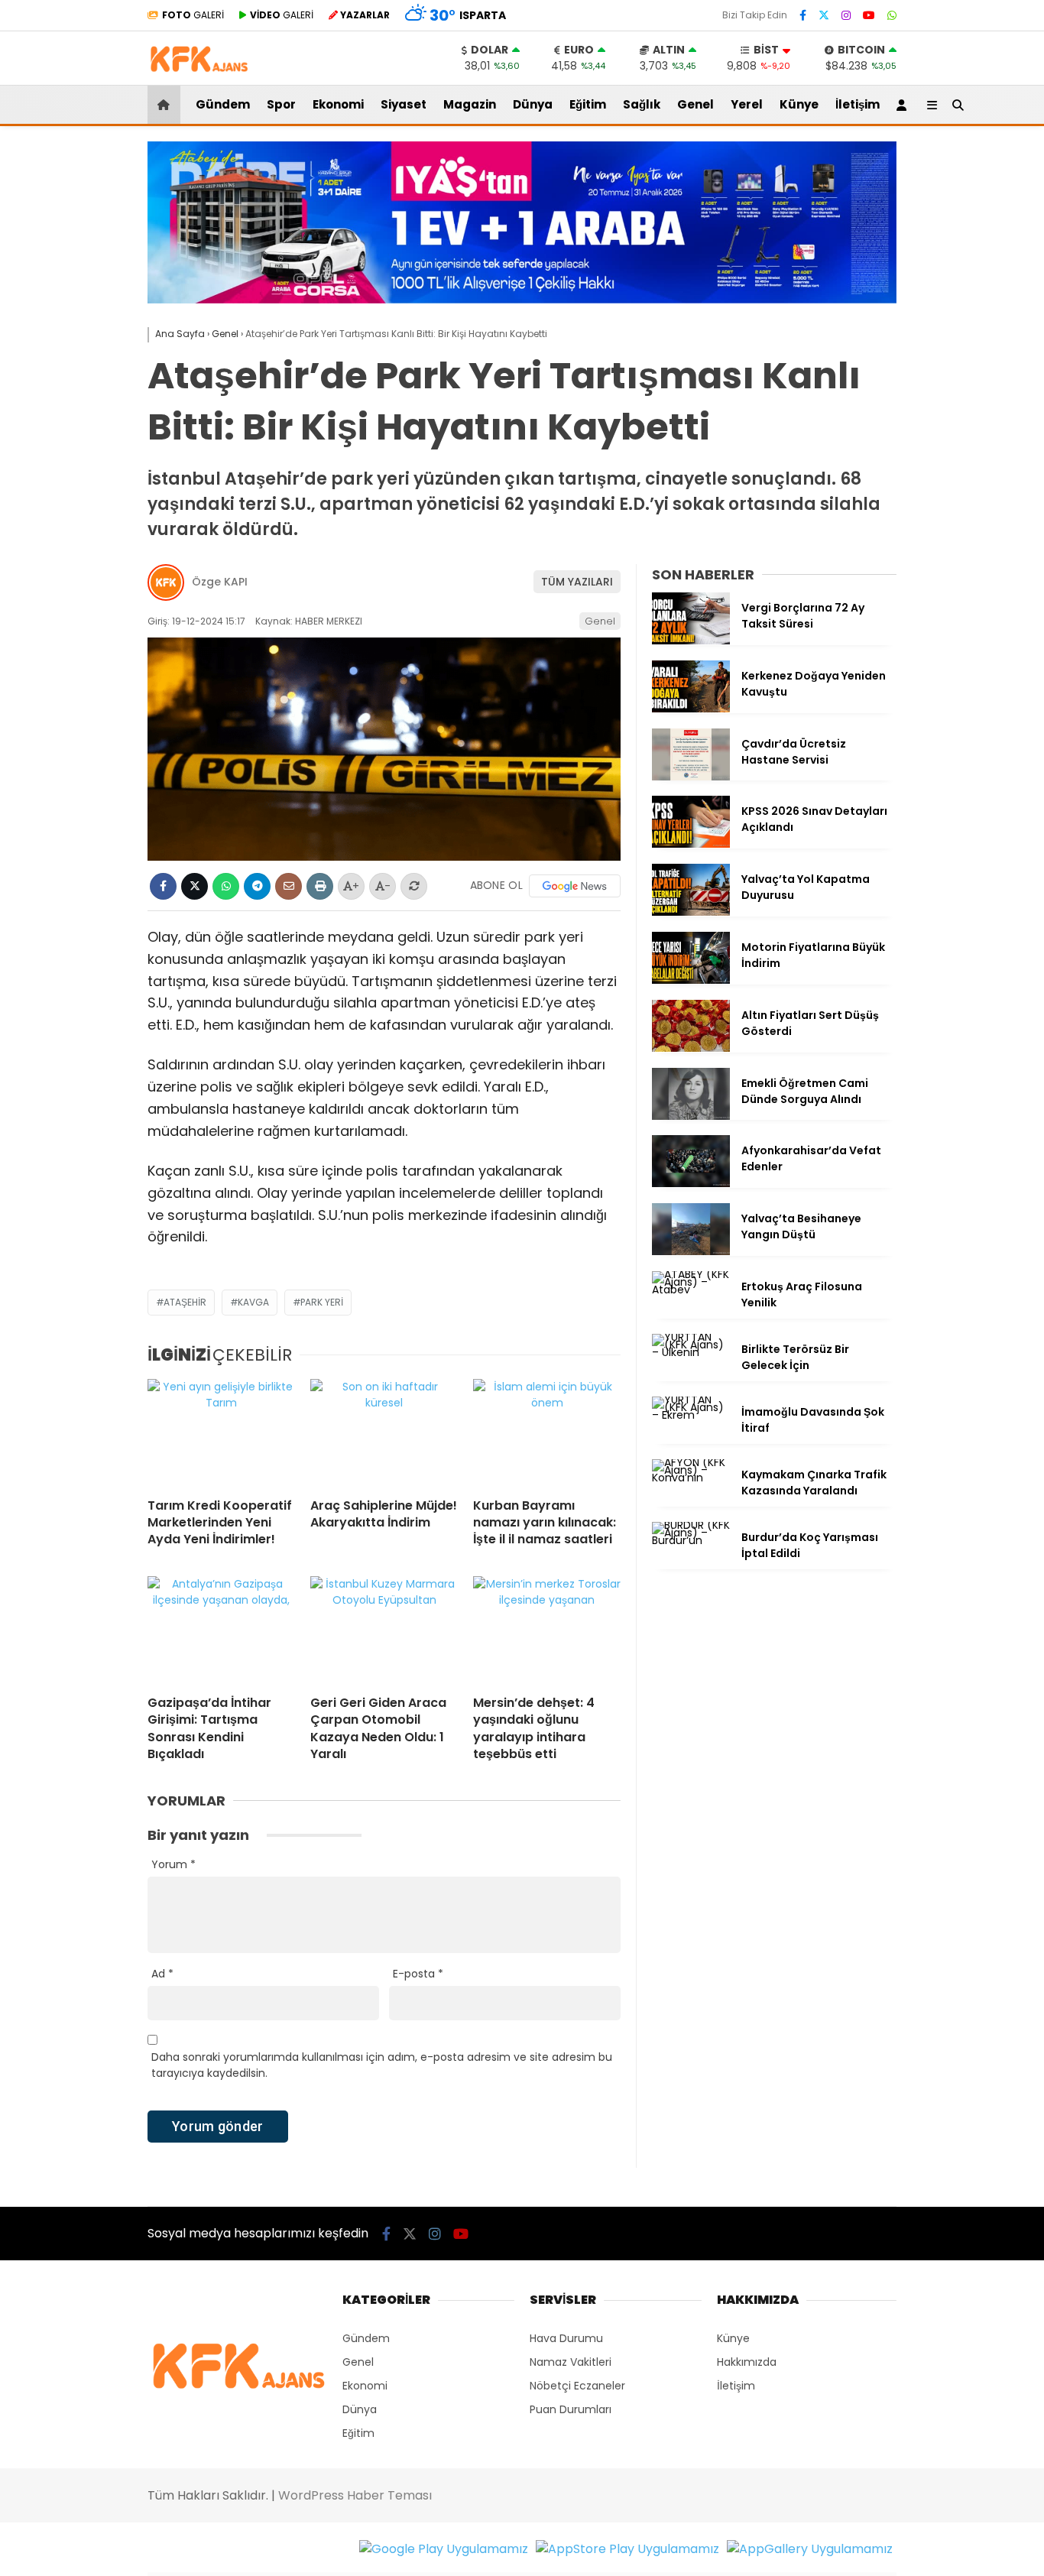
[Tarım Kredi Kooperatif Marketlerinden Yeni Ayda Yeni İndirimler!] (221, 1432)
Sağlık (642, 104)
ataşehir (185, 1302)
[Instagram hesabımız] (846, 15)
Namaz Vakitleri (571, 2362)
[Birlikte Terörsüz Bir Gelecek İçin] (691, 1352)
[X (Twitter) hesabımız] (824, 15)
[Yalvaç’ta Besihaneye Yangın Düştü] (691, 1251)
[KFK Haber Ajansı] (198, 77)
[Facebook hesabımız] (803, 15)
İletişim (858, 104)
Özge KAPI (220, 582)
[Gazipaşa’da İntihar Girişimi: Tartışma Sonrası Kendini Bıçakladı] (221, 1630)
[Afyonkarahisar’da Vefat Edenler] (691, 1183)
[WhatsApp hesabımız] (892, 15)
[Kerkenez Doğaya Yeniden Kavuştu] (691, 709)
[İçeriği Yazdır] (320, 886)
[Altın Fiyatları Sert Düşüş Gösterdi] (691, 1048)
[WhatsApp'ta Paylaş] (226, 886)
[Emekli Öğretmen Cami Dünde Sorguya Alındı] (691, 1116)
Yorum (173, 1864)
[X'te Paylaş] (195, 886)
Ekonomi (338, 104)
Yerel (747, 104)
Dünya (533, 104)
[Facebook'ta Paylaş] (163, 886)
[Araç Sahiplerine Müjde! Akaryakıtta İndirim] (384, 1432)
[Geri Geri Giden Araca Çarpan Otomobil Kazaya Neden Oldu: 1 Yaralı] (384, 1630)
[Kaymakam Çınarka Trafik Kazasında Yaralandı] (691, 1478)
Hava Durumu (566, 2338)
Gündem (223, 104)
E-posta (418, 1974)
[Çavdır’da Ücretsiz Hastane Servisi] (691, 777)
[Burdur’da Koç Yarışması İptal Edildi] (691, 1540)
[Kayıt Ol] (904, 105)
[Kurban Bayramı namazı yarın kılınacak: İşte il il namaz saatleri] (547, 1432)
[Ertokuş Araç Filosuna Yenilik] (691, 1290)
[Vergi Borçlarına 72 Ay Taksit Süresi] (691, 641)
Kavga (253, 1302)
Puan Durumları (571, 2409)
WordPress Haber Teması (355, 2495)
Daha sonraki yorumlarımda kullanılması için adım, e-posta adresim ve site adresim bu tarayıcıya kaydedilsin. (382, 2065)
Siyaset (404, 104)
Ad (162, 1974)
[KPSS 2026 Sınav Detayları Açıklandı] (691, 844)
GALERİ (193, 15)
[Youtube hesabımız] (869, 15)
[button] (166, 105)
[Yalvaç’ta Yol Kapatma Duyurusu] (691, 912)
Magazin (470, 104)
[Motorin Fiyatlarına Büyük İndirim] (691, 980)
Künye (799, 104)
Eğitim (588, 104)
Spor (281, 104)
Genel (695, 104)
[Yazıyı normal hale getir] (414, 886)
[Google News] (575, 886)
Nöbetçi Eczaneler (577, 2386)
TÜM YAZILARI (577, 582)
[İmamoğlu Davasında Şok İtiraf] (691, 1415)
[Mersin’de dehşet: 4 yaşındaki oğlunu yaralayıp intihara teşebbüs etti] (547, 1630)
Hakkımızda (747, 2362)
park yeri (322, 1302)
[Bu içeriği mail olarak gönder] (289, 886)
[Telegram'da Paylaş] (257, 886)
